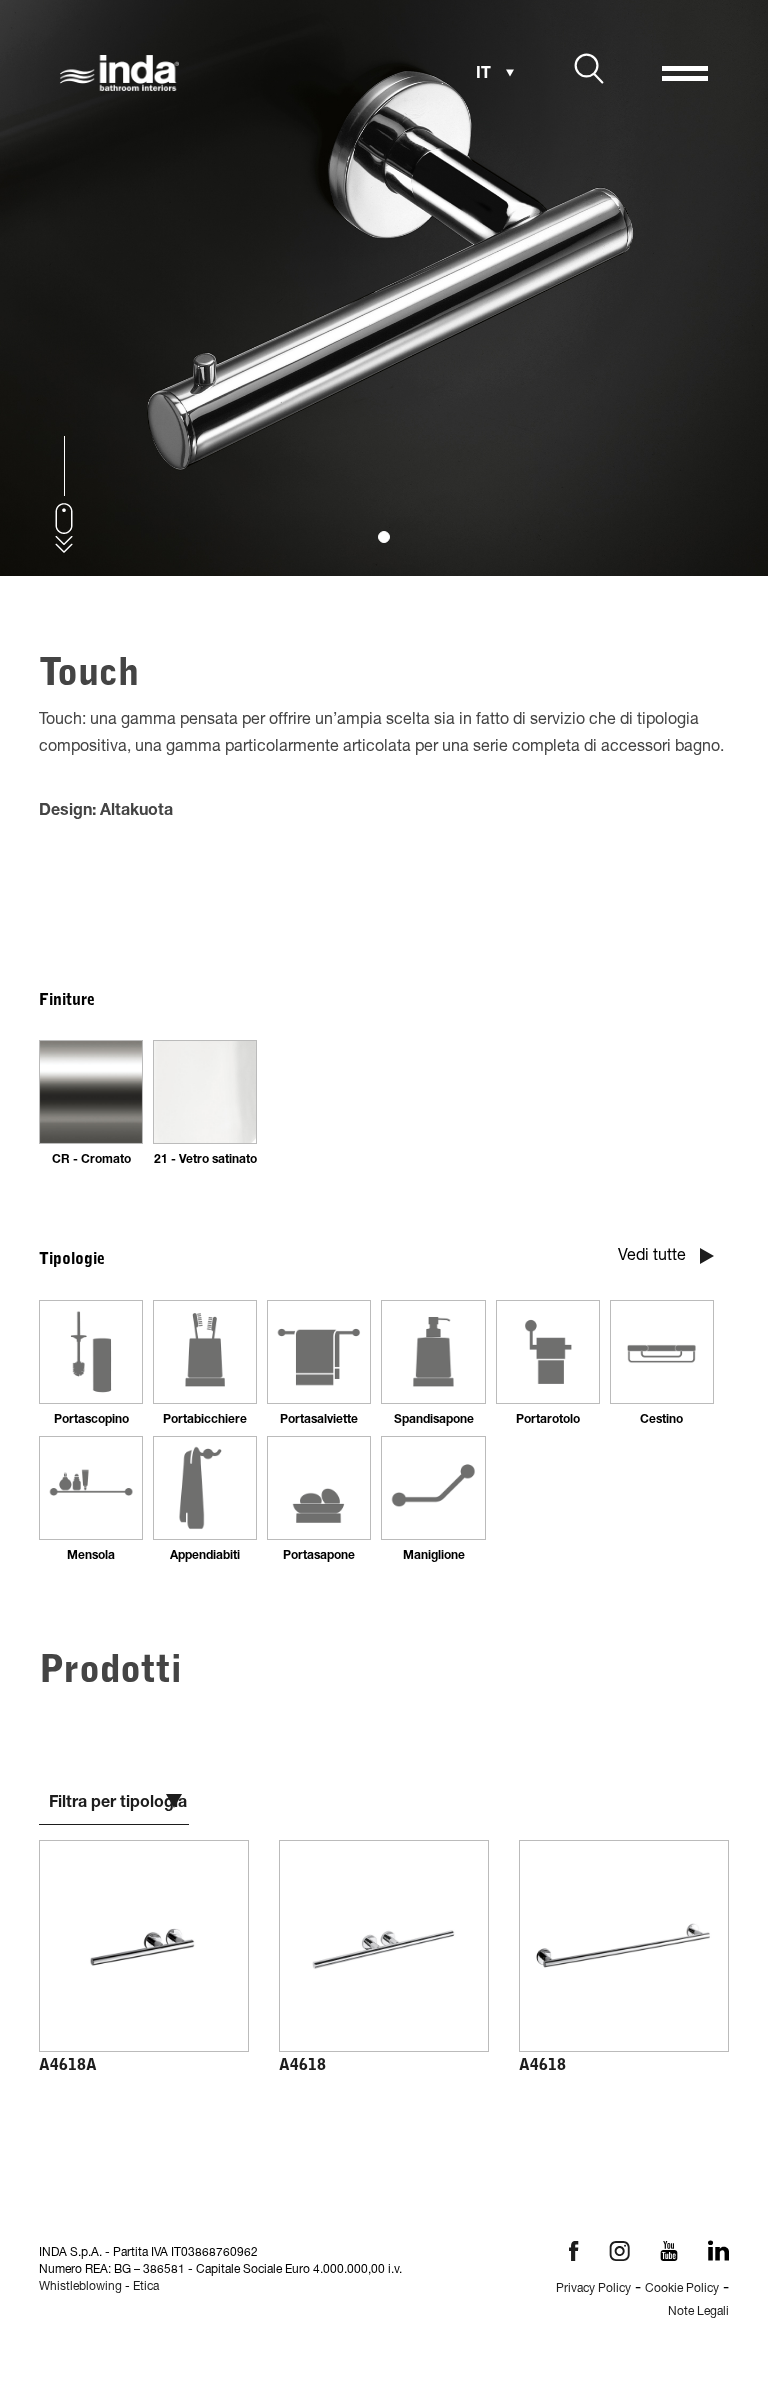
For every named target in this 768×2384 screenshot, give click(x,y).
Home (67, 2297)
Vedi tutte (654, 1257)
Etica (146, 2287)
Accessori (185, 2297)
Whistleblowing (80, 2287)
